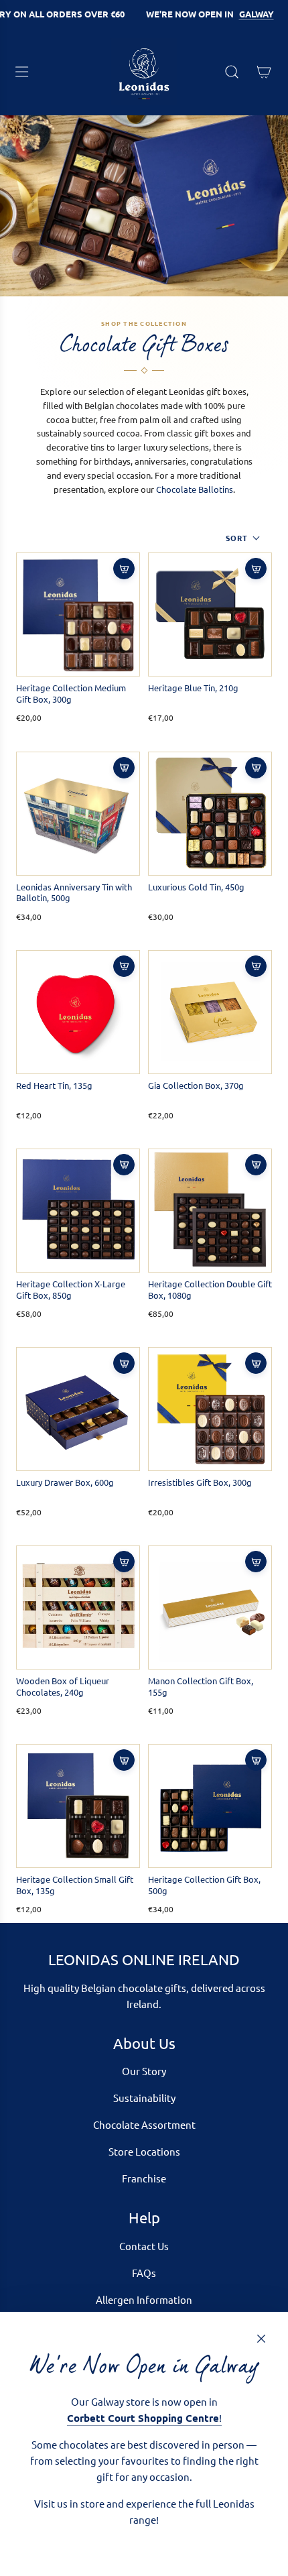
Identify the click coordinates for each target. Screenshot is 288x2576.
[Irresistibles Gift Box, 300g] (210, 1409)
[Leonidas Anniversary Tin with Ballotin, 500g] (78, 814)
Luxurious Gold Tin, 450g (196, 887)
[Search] (232, 72)
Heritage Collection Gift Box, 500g (204, 1885)
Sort (237, 538)
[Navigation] (21, 72)
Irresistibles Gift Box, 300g (200, 1482)
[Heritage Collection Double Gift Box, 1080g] (210, 1211)
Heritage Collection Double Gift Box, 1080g (210, 1290)
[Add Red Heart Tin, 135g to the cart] (124, 966)
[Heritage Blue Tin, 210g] (210, 614)
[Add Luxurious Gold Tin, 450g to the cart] (256, 768)
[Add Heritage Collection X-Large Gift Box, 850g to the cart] (124, 1165)
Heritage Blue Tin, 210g (193, 688)
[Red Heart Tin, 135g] (78, 1012)
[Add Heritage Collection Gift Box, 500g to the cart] (256, 1760)
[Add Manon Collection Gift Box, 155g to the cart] (256, 1562)
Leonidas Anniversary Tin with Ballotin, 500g (74, 893)
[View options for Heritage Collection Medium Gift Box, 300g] (124, 569)
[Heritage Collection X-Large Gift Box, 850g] (78, 1211)
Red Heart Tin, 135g (54, 1086)
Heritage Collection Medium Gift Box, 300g (71, 694)
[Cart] (264, 72)
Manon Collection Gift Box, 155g (201, 1687)
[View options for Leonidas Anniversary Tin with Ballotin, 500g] (124, 768)
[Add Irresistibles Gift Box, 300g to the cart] (256, 1363)
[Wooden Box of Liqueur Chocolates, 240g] (78, 1607)
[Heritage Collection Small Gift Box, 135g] (78, 1806)
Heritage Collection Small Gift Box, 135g (75, 1885)
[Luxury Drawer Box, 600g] (78, 1409)
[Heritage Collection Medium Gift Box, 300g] (78, 614)
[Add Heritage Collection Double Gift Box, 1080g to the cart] (256, 1165)
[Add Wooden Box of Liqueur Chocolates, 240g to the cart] (124, 1562)
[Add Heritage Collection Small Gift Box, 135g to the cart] (124, 1760)
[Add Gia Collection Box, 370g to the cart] (256, 966)
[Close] (261, 2339)
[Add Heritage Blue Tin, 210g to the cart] (256, 569)
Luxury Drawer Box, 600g (65, 1482)
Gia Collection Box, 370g (196, 1086)
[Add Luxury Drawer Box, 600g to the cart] (124, 1363)
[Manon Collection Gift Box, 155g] (210, 1607)
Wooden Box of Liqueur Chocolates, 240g (63, 1687)
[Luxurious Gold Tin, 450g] (210, 814)
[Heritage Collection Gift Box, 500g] (210, 1806)
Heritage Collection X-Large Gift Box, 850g (71, 1290)
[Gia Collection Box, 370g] (210, 1012)
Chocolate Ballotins (195, 489)
